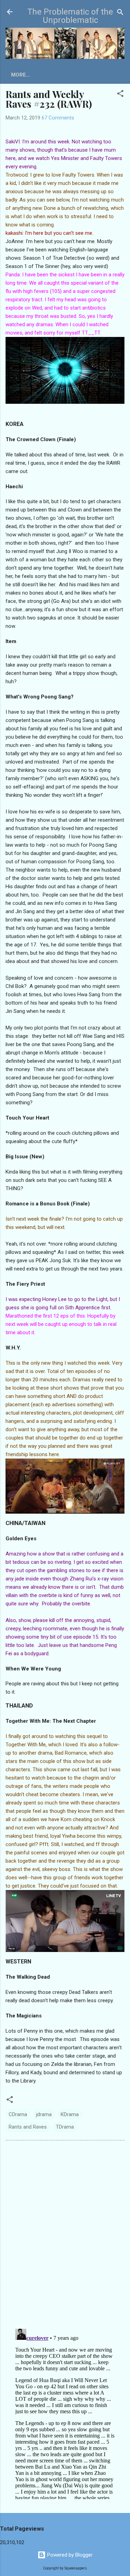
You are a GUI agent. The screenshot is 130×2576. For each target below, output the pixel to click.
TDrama (65, 2127)
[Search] (120, 13)
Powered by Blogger (69, 2555)
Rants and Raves (28, 2127)
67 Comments (58, 118)
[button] (120, 94)
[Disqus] (65, 2234)
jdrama (44, 2114)
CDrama (18, 2114)
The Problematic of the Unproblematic (70, 16)
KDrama (70, 2114)
